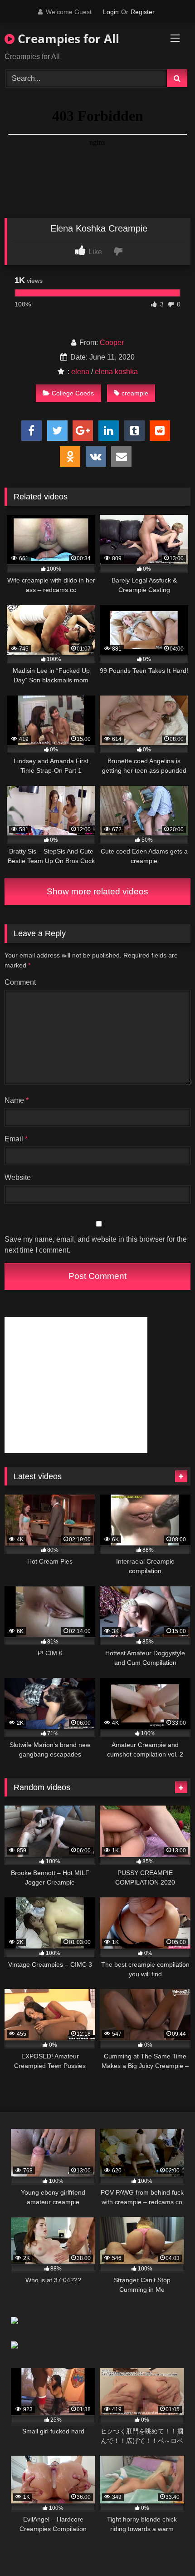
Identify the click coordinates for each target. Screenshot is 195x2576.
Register (143, 12)
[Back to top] (167, 2549)
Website (18, 1177)
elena (80, 372)
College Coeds (73, 393)
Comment (20, 982)
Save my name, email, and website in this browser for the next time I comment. (96, 1245)
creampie (135, 393)
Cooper (112, 343)
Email (16, 1139)
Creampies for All (67, 39)
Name (17, 1100)
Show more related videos (97, 891)
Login (111, 12)
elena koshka (116, 372)
